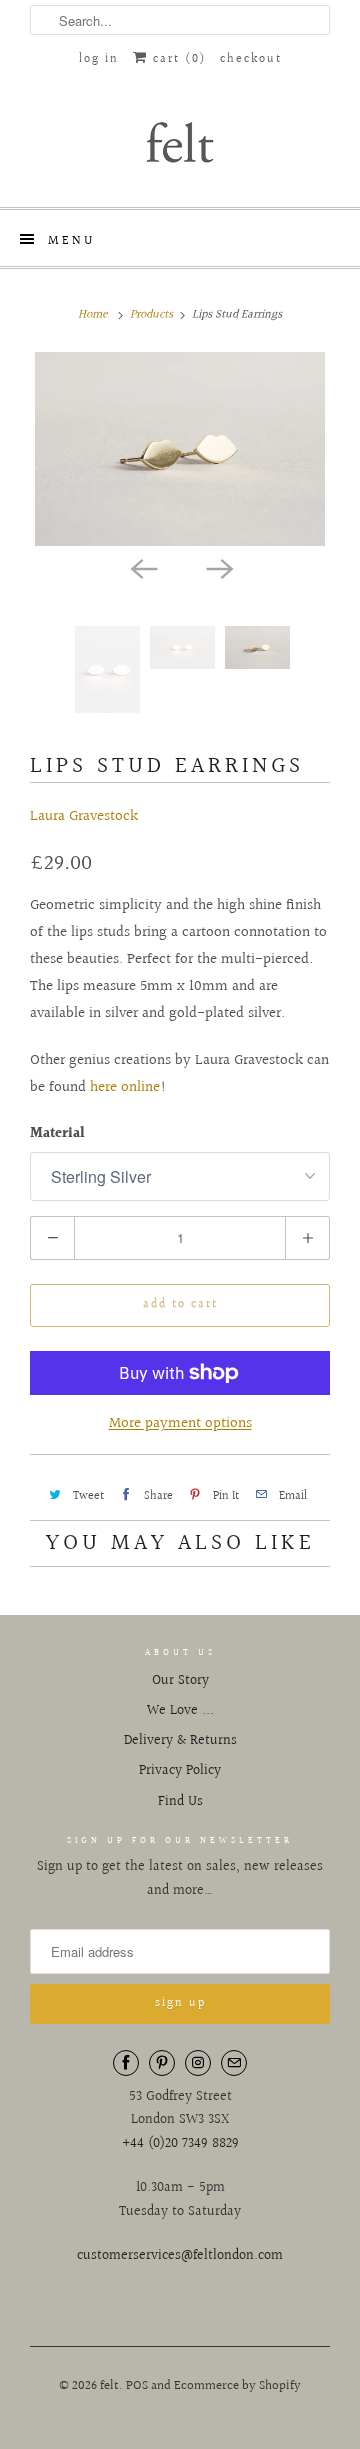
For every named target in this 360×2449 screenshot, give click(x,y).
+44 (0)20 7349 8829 (180, 2144)
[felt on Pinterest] (162, 2063)
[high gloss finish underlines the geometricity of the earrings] (180, 448)
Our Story (180, 1681)
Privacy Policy (180, 1771)
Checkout (251, 59)
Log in (99, 59)
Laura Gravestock (84, 816)
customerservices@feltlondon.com (180, 2256)
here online (125, 1087)
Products (151, 314)
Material (57, 1134)
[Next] (218, 568)
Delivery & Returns (180, 1741)
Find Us (180, 1802)
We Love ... (180, 1711)
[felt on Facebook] (126, 2063)
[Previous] (142, 568)
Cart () (177, 59)
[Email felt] (234, 2063)
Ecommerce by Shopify (237, 2386)
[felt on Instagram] (198, 2063)
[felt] (180, 141)
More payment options (180, 1423)
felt (109, 2386)
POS (137, 2386)
